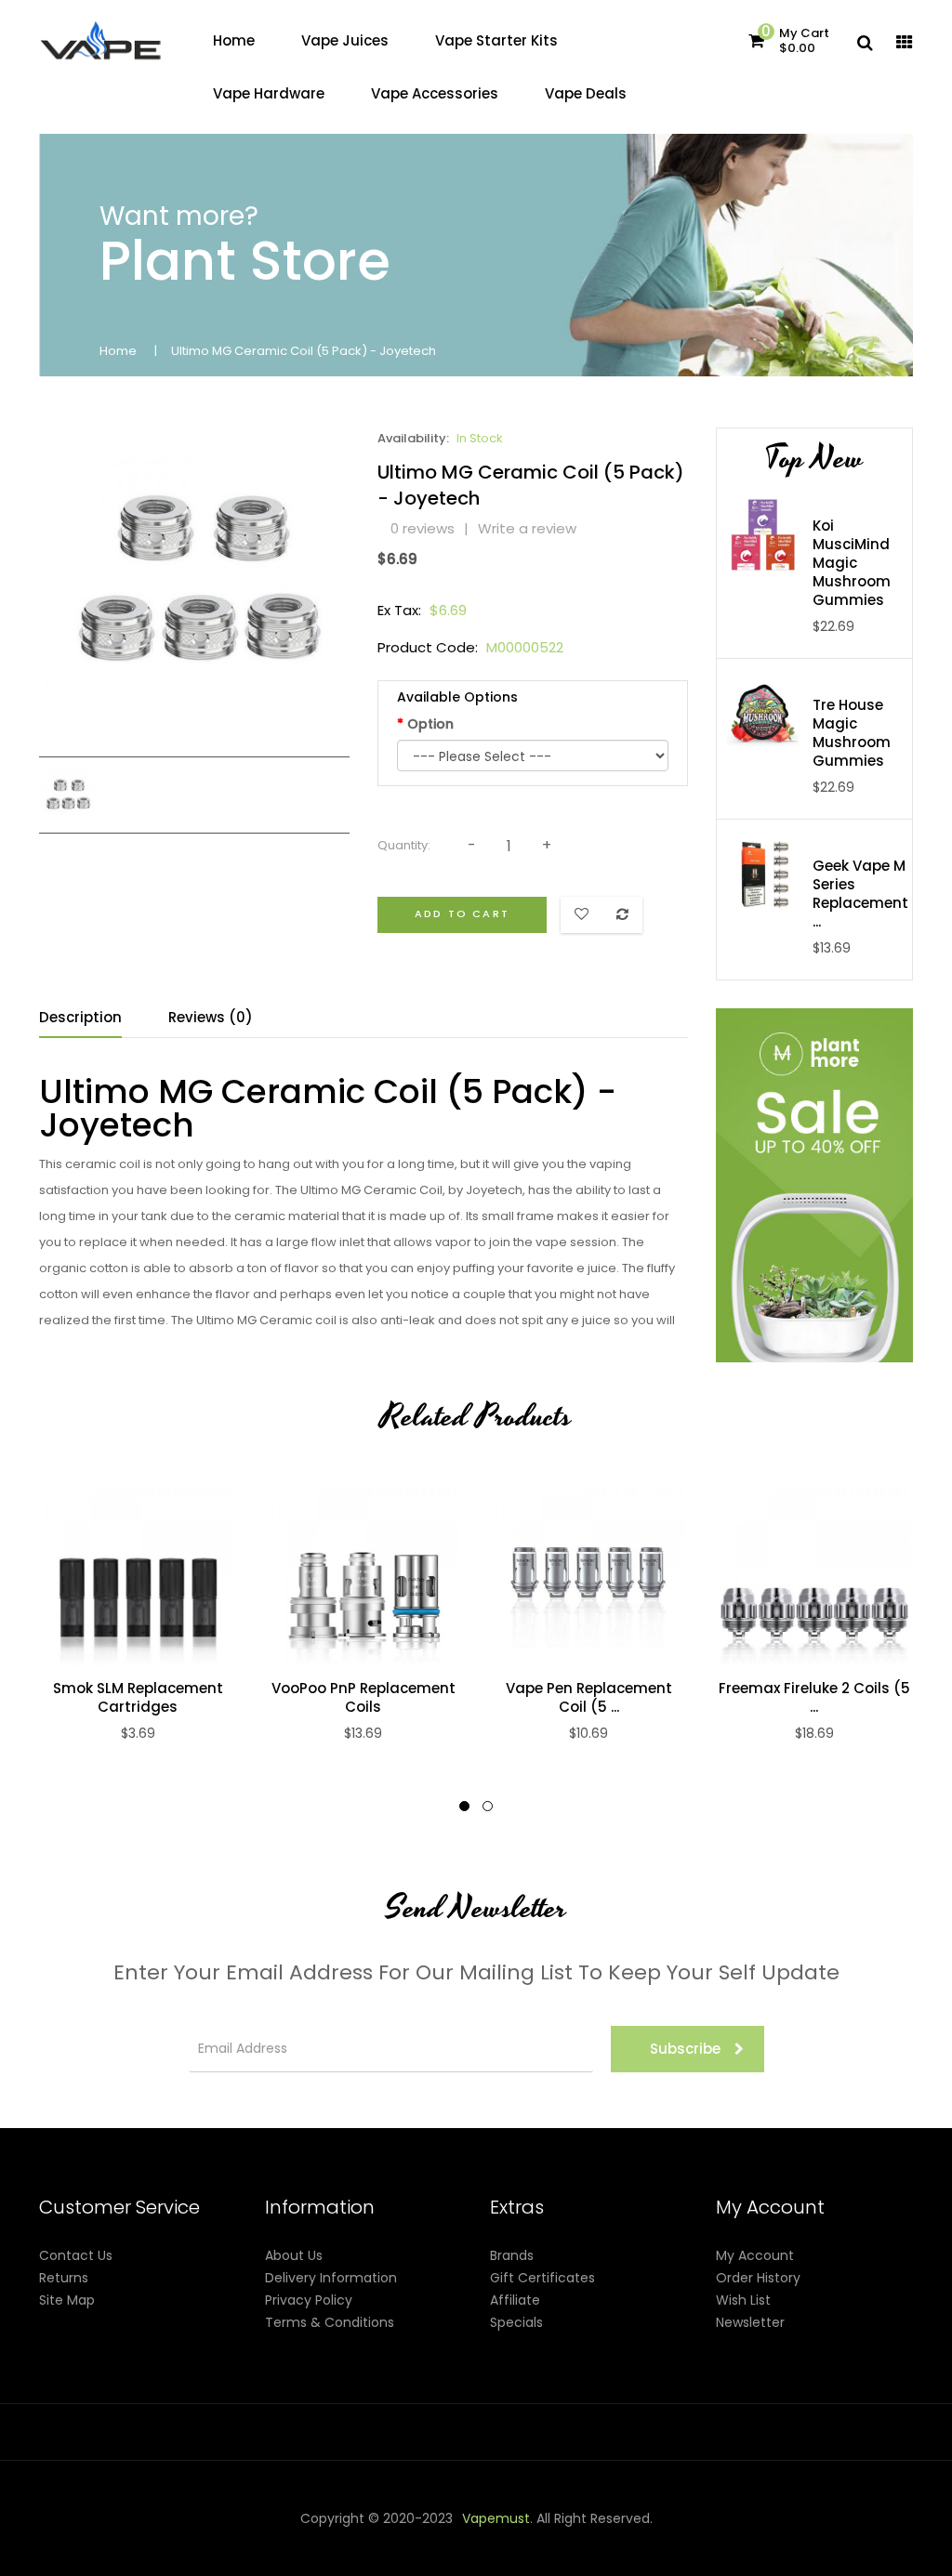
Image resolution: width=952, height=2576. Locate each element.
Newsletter (750, 2322)
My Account (755, 2255)
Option (430, 724)
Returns (64, 2278)
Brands (512, 2255)
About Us (294, 2255)
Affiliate (515, 2300)
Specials (516, 2322)
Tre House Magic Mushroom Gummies (852, 733)
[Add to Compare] (118, 1569)
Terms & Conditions (330, 2322)
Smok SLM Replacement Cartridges (138, 1698)
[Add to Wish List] (157, 1569)
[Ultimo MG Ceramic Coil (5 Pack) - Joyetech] (67, 794)
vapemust (496, 2518)
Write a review (527, 528)
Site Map (67, 2300)
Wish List (743, 2300)
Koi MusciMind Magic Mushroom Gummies (852, 563)
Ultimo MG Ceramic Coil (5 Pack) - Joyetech (304, 351)
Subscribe (685, 2049)
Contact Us (76, 2255)
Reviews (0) (211, 1017)
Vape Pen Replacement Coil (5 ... (589, 1698)
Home (118, 351)
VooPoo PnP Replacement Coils (364, 1698)
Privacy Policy (309, 2300)
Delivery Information (331, 2278)
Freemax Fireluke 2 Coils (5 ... (814, 1698)
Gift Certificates (542, 2278)
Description (80, 1017)
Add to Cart (462, 913)
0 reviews (423, 528)
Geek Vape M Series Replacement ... (860, 894)
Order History (758, 2278)
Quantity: (404, 845)
